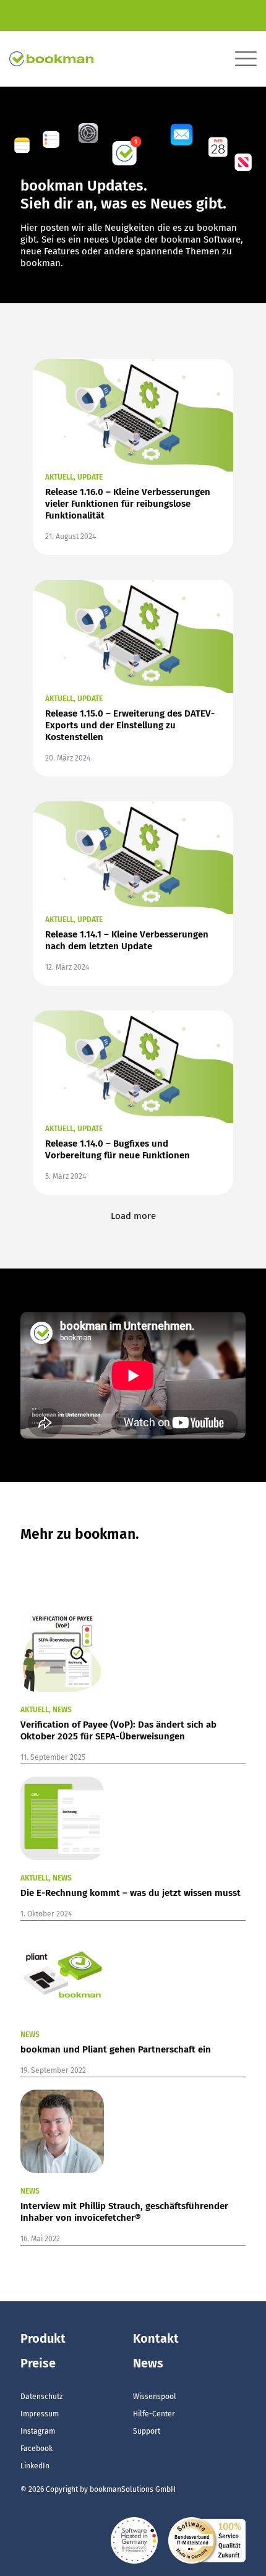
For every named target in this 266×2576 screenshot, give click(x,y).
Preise (38, 2363)
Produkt (43, 2338)
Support (147, 2431)
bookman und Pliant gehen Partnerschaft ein (116, 2049)
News (148, 2363)
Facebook (36, 2449)
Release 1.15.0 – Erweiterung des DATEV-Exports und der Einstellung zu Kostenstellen (130, 725)
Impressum (40, 2414)
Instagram (38, 2431)
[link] (133, 415)
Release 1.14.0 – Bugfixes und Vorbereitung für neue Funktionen (118, 1149)
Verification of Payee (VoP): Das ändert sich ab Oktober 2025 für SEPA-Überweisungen (118, 1730)
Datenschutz (41, 2397)
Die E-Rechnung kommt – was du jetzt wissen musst (131, 1893)
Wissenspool (155, 2397)
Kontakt (156, 2338)
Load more (133, 1216)
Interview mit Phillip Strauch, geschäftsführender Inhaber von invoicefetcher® (124, 2212)
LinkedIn (35, 2466)
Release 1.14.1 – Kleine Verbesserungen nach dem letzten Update (127, 940)
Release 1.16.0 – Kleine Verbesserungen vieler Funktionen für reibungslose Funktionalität (128, 504)
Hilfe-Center (154, 2414)
